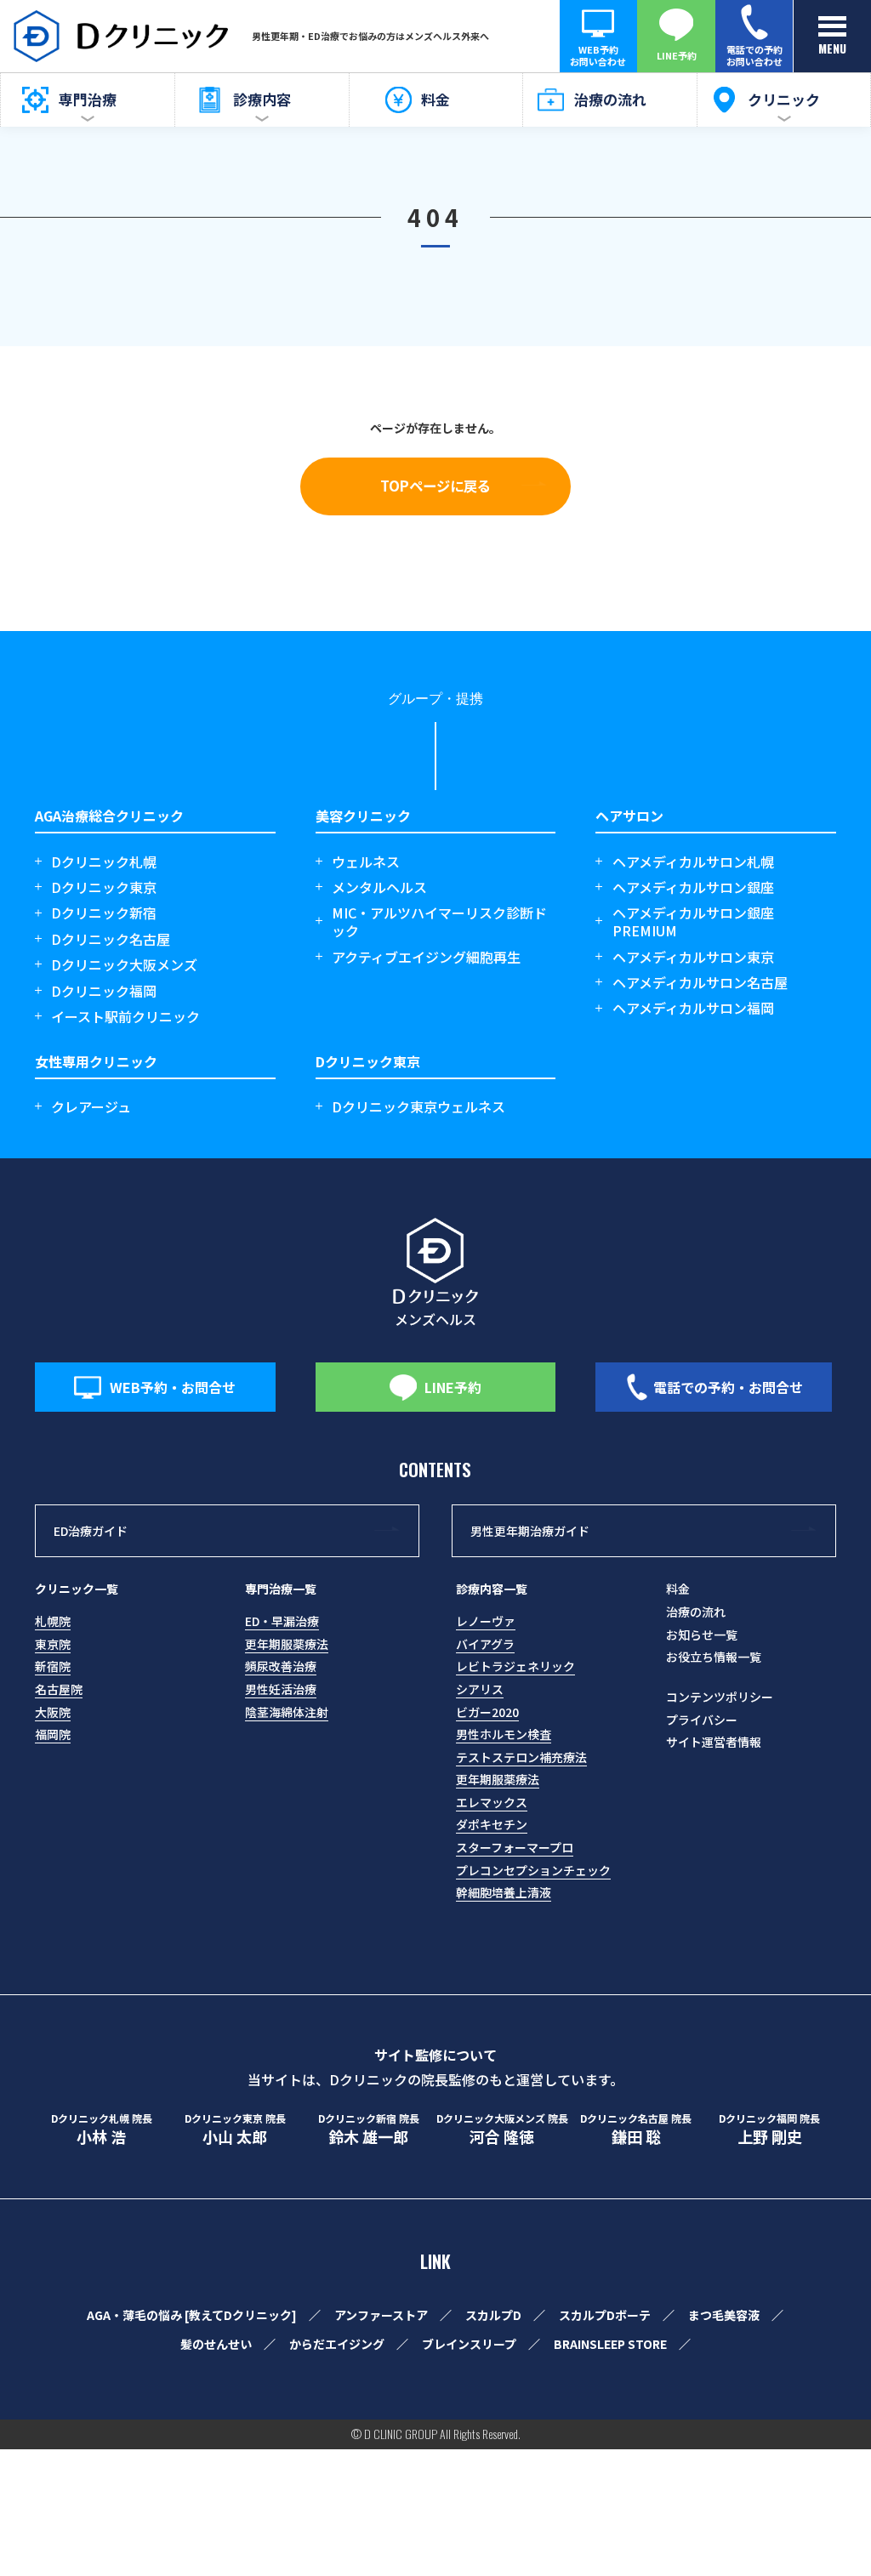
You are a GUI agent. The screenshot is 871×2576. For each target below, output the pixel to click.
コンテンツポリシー (720, 1697)
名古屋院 (59, 1689)
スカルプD (493, 2315)
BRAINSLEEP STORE (610, 2344)
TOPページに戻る (435, 486)
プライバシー (702, 1720)
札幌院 (53, 1621)
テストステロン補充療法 (521, 1757)
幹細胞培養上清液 (504, 1892)
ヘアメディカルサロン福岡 (693, 1008)
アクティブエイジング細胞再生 (426, 957)
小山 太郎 (235, 2130)
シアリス (480, 1689)
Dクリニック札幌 (104, 862)
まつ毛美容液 (724, 2315)
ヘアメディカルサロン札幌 (693, 862)
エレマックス (492, 1802)
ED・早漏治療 (282, 1621)
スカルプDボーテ (605, 2315)
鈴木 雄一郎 (369, 2130)
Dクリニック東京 (104, 887)
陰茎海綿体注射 (287, 1712)
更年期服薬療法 (287, 1644)
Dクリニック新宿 (104, 913)
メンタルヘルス (379, 887)
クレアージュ (91, 1107)
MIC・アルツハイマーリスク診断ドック (439, 922)
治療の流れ (696, 1612)
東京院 (53, 1644)
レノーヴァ (486, 1621)
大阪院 (53, 1712)
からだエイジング (337, 2344)
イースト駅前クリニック (125, 1017)
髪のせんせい (216, 2344)
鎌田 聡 (636, 2130)
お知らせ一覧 (702, 1635)
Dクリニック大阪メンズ (124, 965)
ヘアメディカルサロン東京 (693, 957)
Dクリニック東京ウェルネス (418, 1107)
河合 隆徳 (502, 2130)
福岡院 (53, 1734)
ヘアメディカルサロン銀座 (693, 887)
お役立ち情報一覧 (714, 1657)
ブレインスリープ (469, 2344)
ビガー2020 (487, 1712)
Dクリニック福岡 (104, 991)
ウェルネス (366, 862)
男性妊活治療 (281, 1689)
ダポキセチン (492, 1824)
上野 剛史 (769, 2130)
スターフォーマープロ (515, 1847)
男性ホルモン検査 (504, 1734)
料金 (678, 1589)
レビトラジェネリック (515, 1666)
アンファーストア (381, 2315)
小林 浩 (102, 2130)
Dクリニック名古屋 (111, 939)
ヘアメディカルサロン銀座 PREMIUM (693, 922)
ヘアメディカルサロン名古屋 (700, 983)
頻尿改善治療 (281, 1666)
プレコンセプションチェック (533, 1870)
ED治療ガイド (91, 1531)
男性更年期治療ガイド (530, 1531)
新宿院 (53, 1666)
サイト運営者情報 (714, 1742)
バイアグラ (485, 1644)
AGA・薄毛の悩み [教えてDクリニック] (192, 2315)
